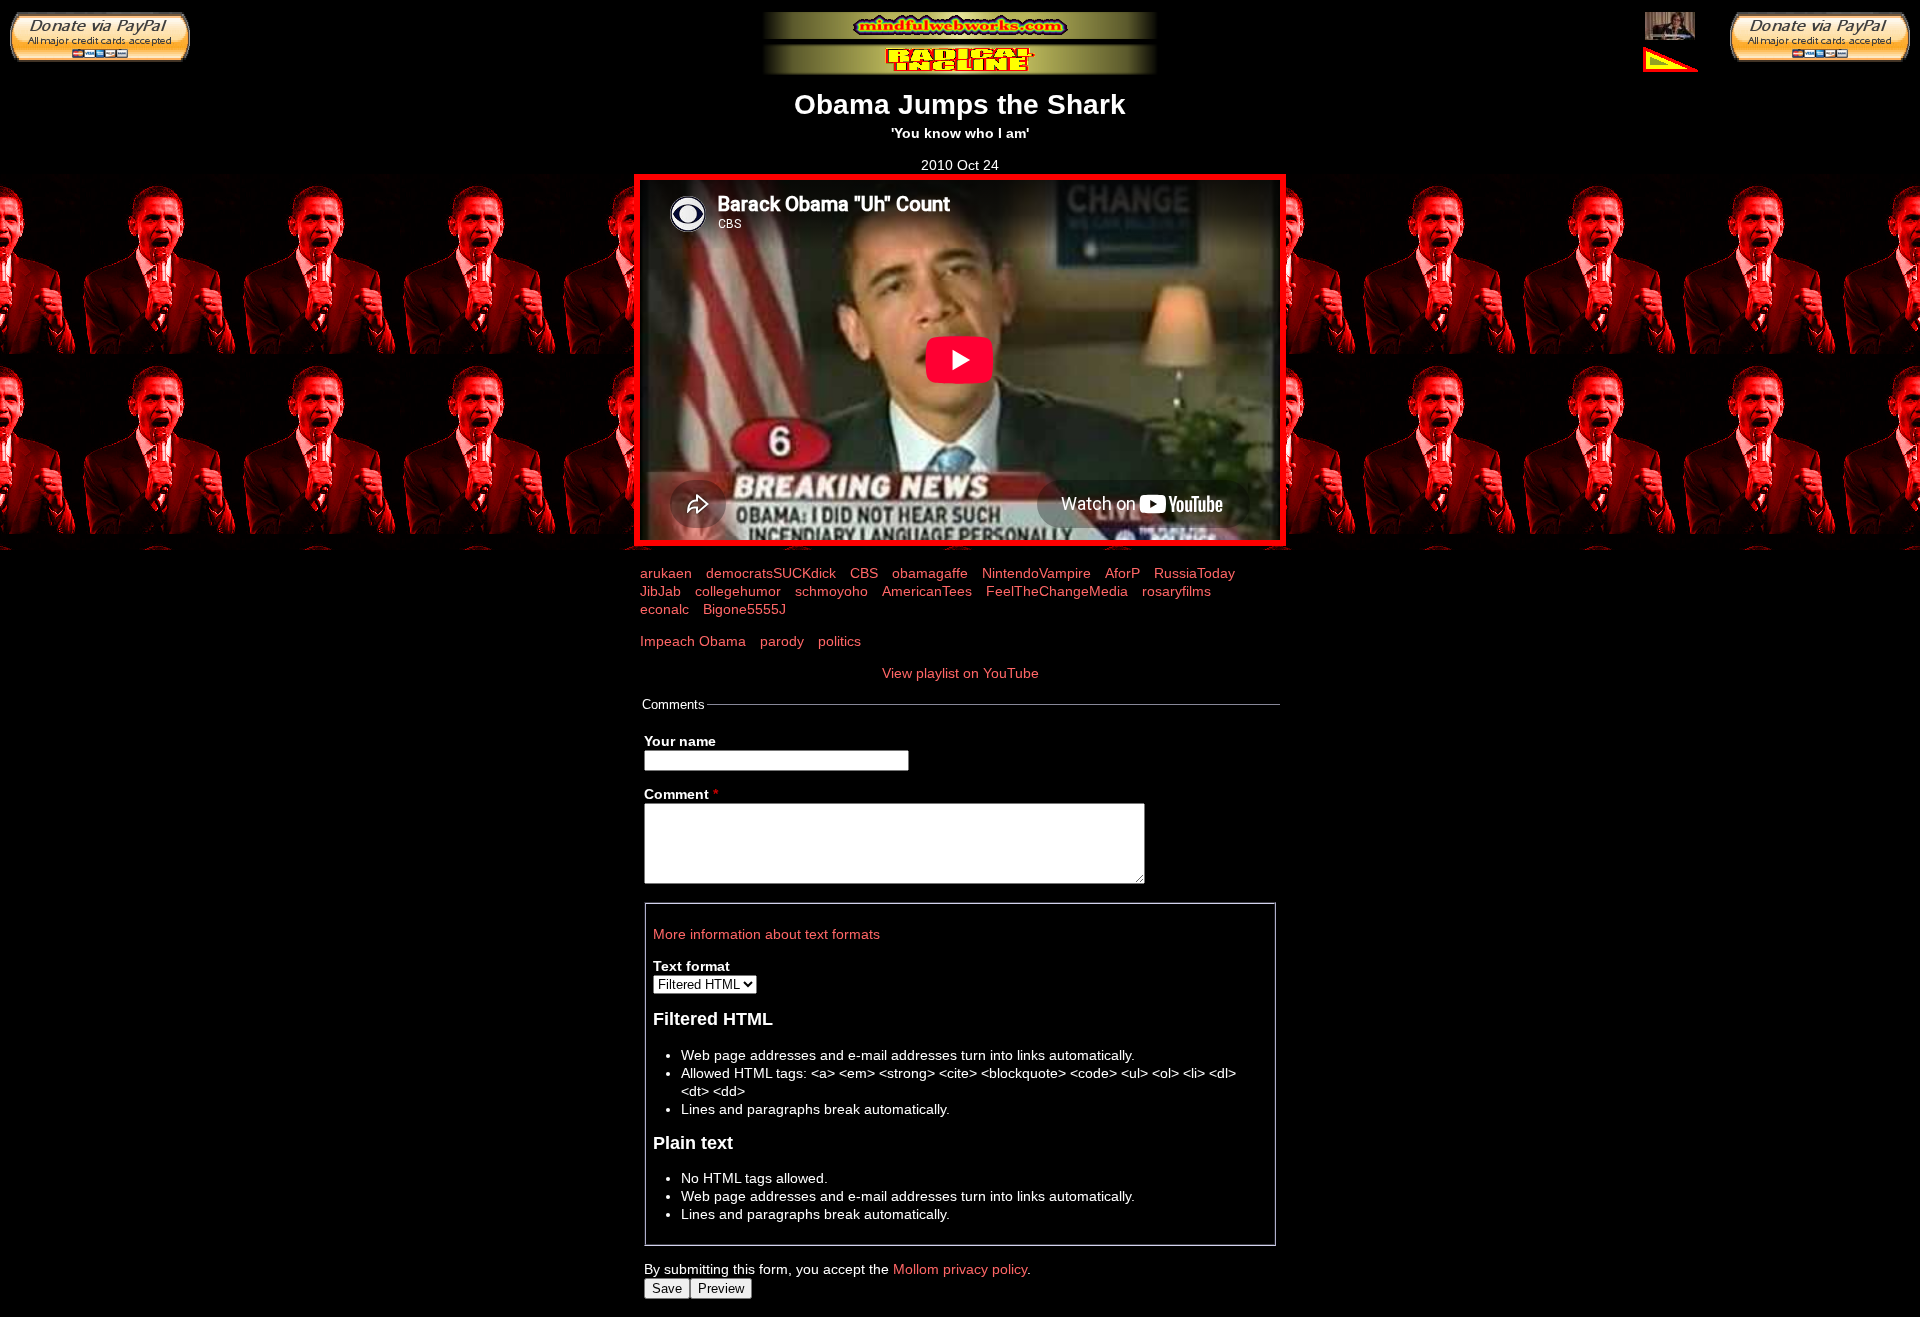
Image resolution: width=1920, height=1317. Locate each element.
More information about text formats (766, 934)
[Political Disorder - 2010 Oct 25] (1670, 25)
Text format (691, 966)
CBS (864, 573)
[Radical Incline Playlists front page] (960, 60)
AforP (1122, 573)
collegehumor (738, 591)
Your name (680, 741)
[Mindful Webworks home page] (960, 25)
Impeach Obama (693, 641)
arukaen (666, 573)
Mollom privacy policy (960, 1269)
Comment (681, 794)
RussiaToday (1194, 573)
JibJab (660, 591)
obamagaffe (930, 573)
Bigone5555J (744, 609)
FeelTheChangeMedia (1057, 591)
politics (839, 641)
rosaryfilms (1176, 591)
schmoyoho (831, 591)
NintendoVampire (1036, 573)
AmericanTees (927, 591)
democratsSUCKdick (771, 573)
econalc (664, 609)
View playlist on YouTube (960, 673)
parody (782, 641)
